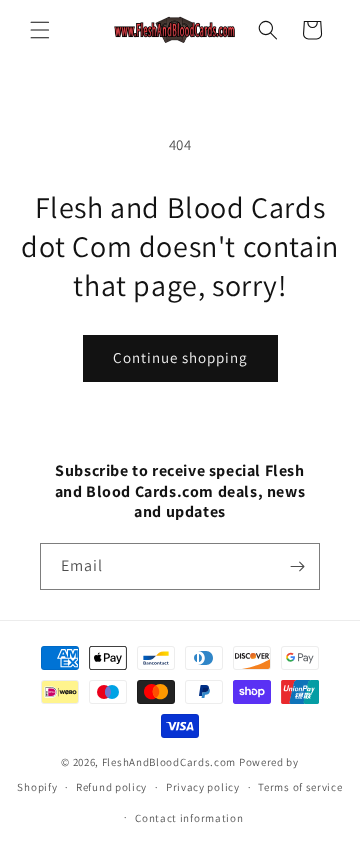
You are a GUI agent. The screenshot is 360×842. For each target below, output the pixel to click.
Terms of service (300, 787)
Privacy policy (203, 787)
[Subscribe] (297, 566)
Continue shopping (180, 357)
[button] (40, 30)
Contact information (189, 818)
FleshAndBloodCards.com (169, 762)
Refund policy (111, 787)
